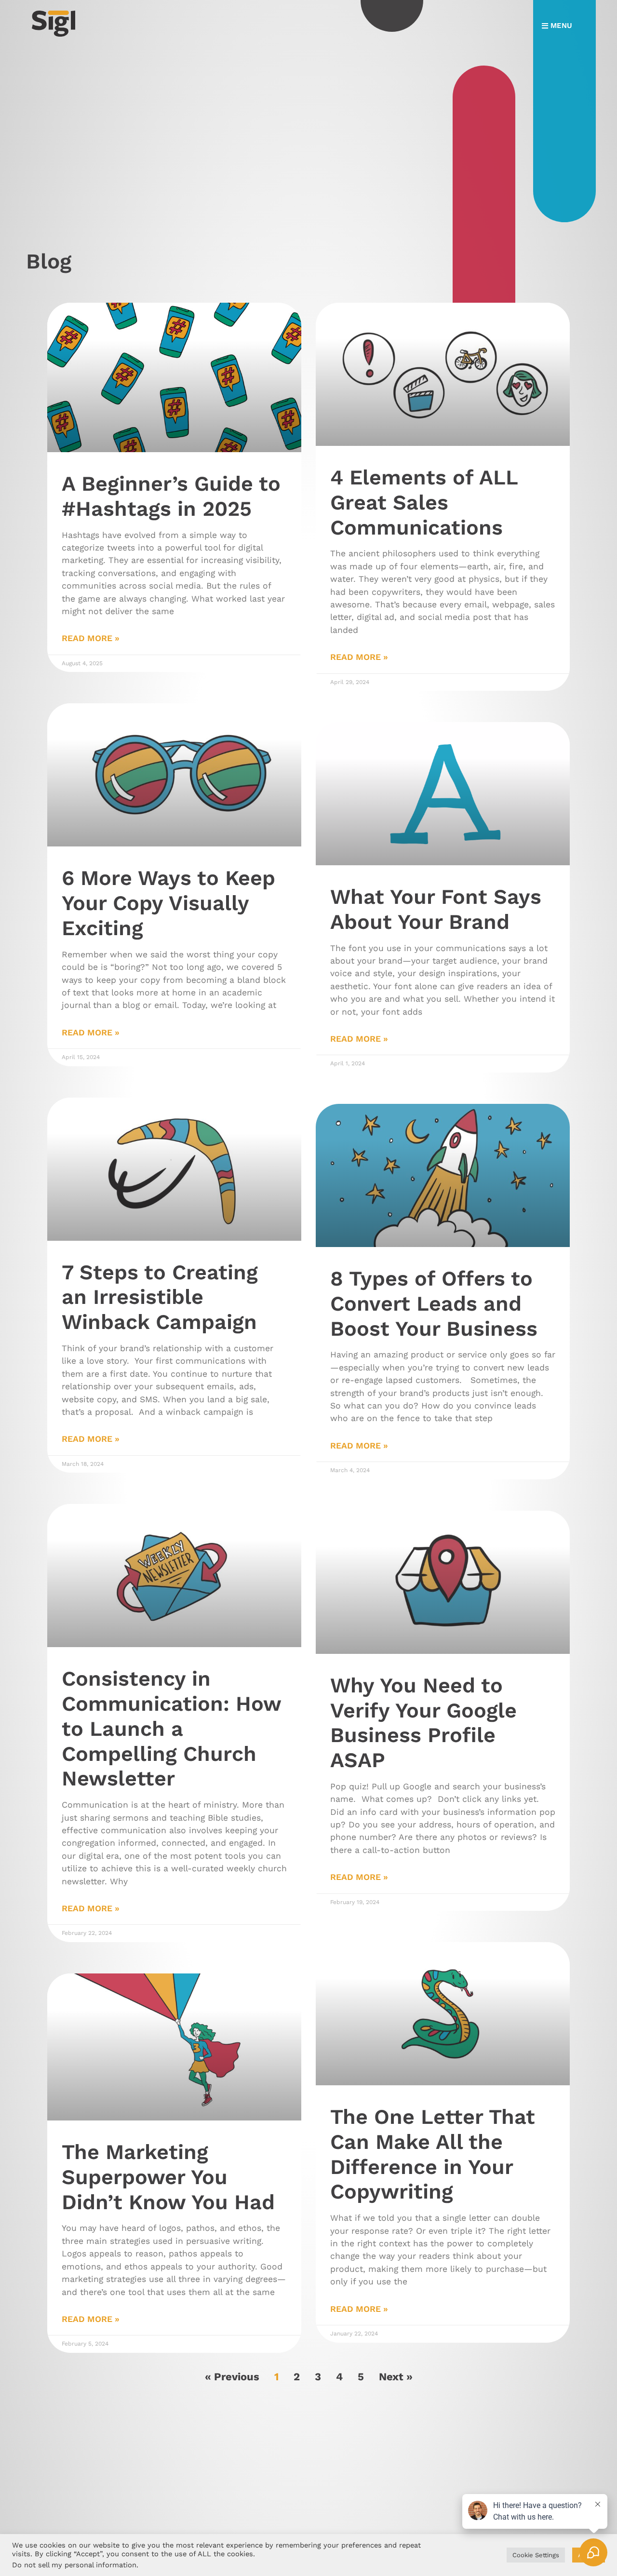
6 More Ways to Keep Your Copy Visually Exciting (168, 903)
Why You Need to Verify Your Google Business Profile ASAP (423, 1723)
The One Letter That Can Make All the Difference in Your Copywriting (433, 2154)
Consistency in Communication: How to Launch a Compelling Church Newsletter (171, 1728)
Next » (396, 2377)
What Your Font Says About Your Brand (436, 909)
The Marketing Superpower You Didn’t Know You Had (168, 2177)
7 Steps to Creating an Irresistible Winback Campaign (160, 1297)
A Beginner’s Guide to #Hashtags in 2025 (171, 496)
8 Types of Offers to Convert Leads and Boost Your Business (434, 1303)
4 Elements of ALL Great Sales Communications (424, 502)
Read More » (91, 638)
